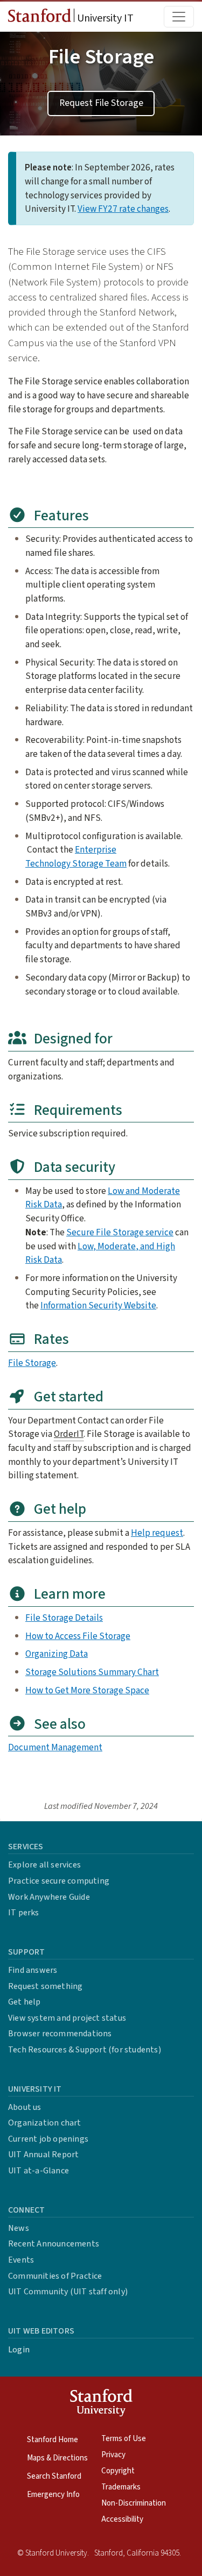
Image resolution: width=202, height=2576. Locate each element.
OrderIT (69, 1434)
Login (19, 2350)
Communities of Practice (55, 2276)
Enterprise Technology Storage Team (76, 857)
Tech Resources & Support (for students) (85, 2050)
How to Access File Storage (78, 1636)
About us (25, 2107)
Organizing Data (57, 1654)
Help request (157, 1533)
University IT (104, 18)
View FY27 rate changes (123, 209)
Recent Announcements (54, 2244)
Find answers (33, 1970)
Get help (25, 2002)
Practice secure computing (59, 1881)
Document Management (55, 1747)
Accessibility (122, 2519)
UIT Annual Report (43, 2155)
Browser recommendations (60, 2034)
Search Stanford (54, 2476)
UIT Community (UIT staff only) (68, 2292)
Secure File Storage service (120, 1232)
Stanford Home (53, 2440)
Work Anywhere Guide (49, 1897)
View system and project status (67, 2018)
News (19, 2228)
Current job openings (48, 2139)
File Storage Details (64, 1618)
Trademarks (121, 2487)
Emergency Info (53, 2495)
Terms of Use (124, 2439)
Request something (45, 1986)
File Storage (32, 1363)
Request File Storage (101, 103)
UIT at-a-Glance (39, 2171)
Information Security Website (98, 1305)
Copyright (118, 2471)
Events (21, 2260)
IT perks (24, 1913)
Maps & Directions (57, 2458)
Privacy (113, 2455)
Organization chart (45, 2123)
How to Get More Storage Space (87, 1690)
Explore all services (44, 1865)
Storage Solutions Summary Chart (92, 1672)
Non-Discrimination (134, 2503)
